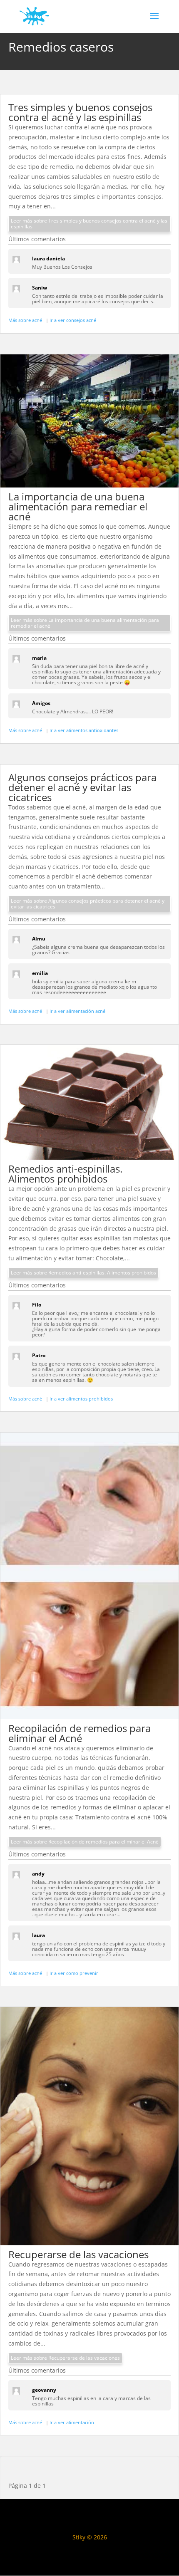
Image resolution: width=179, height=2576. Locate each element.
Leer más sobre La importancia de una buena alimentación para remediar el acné (85, 623)
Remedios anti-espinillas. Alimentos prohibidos (65, 1174)
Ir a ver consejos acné (73, 320)
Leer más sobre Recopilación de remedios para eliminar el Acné (85, 1842)
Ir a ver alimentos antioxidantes (84, 730)
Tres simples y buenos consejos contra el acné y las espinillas (80, 112)
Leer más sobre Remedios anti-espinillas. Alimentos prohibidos (83, 1273)
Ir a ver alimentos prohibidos (81, 1399)
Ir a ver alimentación (72, 2422)
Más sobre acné (26, 320)
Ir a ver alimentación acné (77, 1011)
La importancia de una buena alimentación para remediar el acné (78, 506)
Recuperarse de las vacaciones (78, 2254)
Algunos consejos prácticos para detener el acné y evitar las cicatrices (82, 787)
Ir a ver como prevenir (74, 1973)
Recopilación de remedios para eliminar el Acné (80, 1733)
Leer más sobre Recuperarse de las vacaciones (65, 2358)
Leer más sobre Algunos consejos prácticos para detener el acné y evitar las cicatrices (88, 904)
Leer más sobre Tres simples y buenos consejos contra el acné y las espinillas (89, 224)
